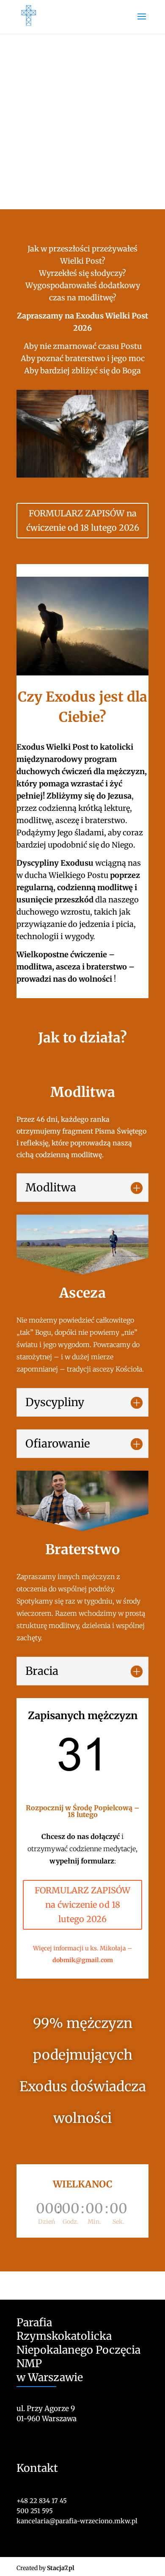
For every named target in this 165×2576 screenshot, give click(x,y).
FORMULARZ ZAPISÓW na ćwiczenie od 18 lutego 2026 (83, 520)
